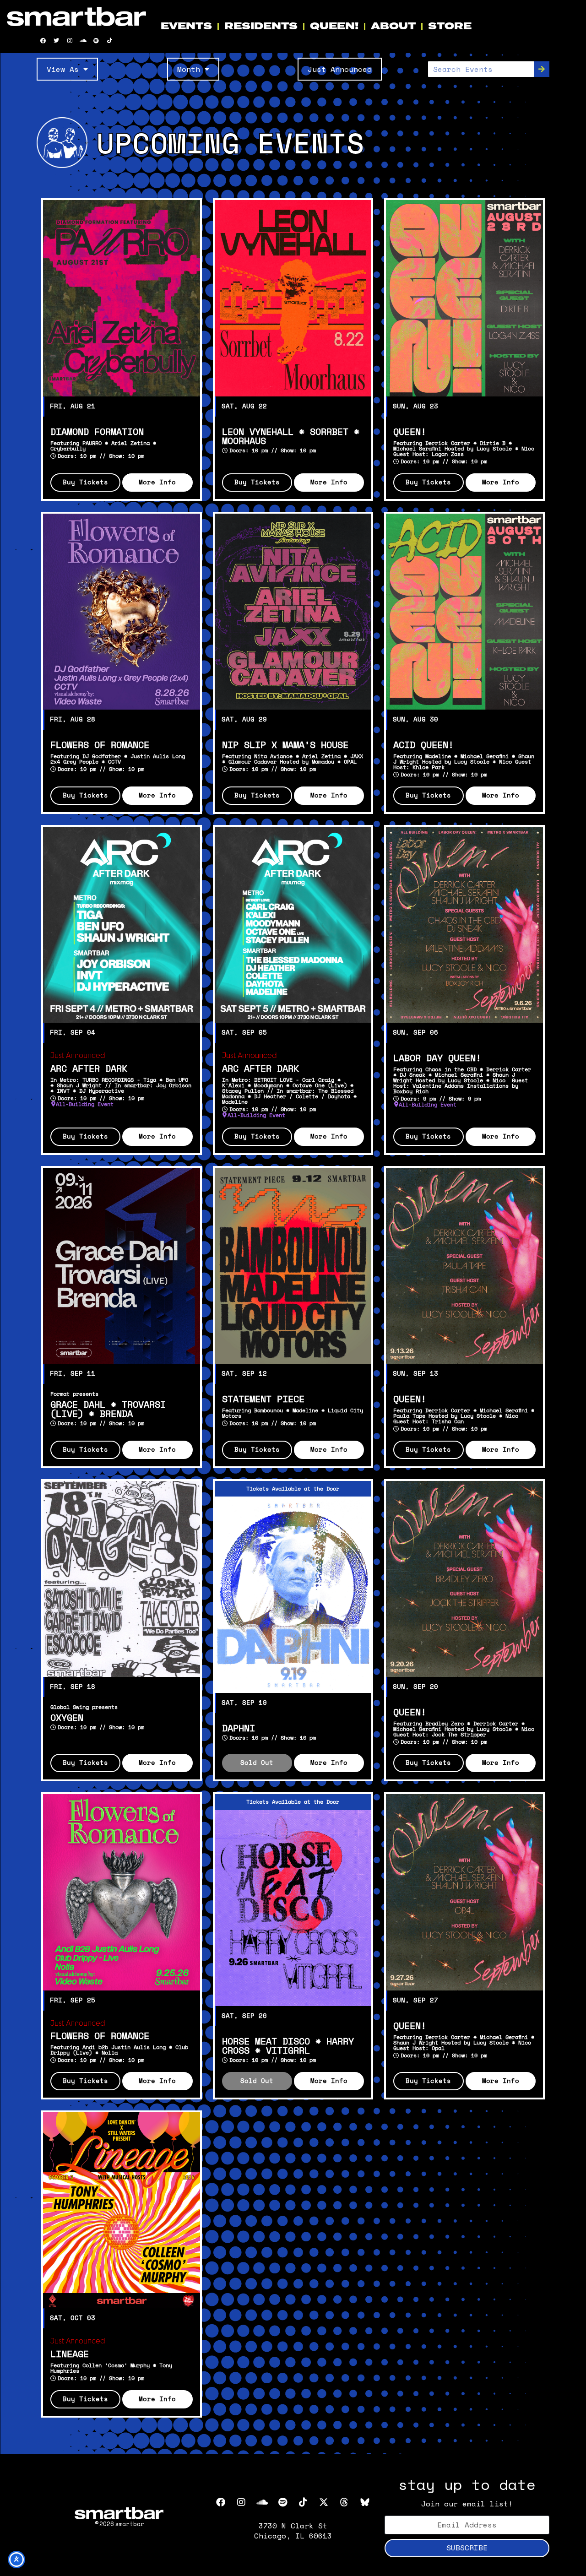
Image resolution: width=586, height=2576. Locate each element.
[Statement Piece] (293, 1266)
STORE (450, 26)
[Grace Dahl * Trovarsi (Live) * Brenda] (122, 1266)
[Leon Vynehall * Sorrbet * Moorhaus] (293, 298)
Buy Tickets (85, 483)
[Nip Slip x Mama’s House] (293, 612)
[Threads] (344, 2502)
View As (63, 69)
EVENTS (186, 26)
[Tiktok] (109, 41)
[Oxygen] (122, 1579)
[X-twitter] (324, 2502)
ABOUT (393, 26)
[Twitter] (56, 41)
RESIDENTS (261, 26)
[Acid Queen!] (464, 612)
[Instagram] (70, 41)
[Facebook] (43, 41)
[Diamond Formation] (122, 298)
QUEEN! (334, 26)
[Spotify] (96, 41)
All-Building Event (85, 1104)
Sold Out (257, 1763)
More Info (157, 483)
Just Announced (340, 69)
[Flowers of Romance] (122, 612)
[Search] (542, 69)
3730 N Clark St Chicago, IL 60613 (293, 2531)
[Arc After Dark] (122, 925)
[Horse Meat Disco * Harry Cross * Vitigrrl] (293, 1908)
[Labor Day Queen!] (464, 925)
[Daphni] (293, 1594)
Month (189, 69)
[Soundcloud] (83, 41)
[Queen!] (464, 298)
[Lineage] (122, 2210)
